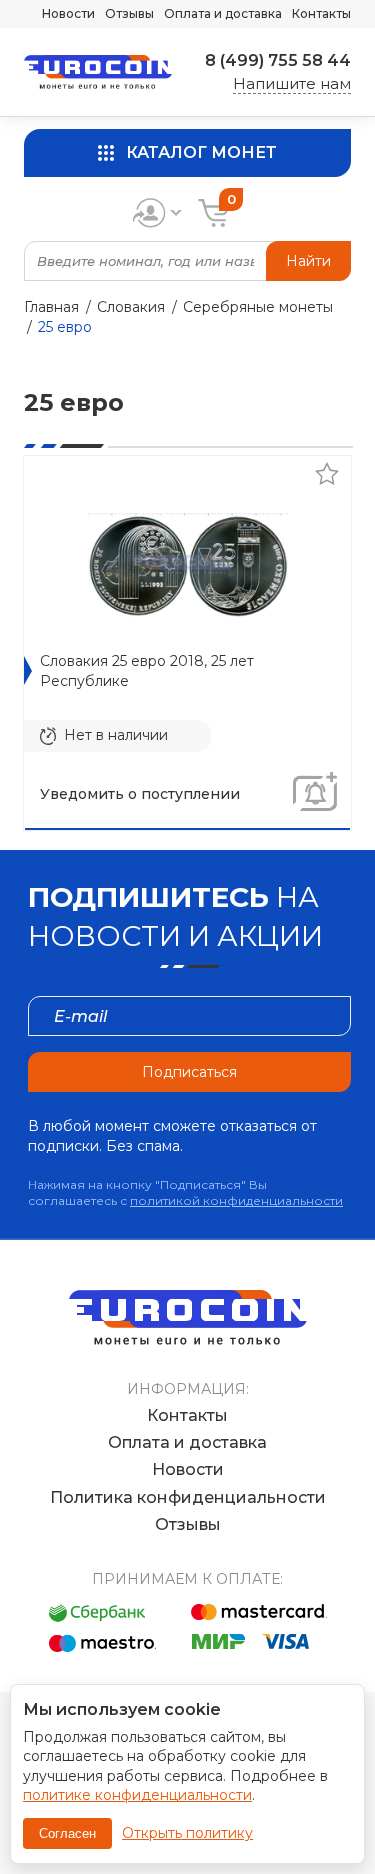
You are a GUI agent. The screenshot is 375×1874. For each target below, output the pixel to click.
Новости (68, 13)
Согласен (67, 1833)
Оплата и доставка (223, 13)
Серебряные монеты (258, 307)
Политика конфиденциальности (188, 1497)
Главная (51, 307)
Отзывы (129, 13)
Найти (308, 261)
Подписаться (189, 1072)
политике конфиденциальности (137, 1795)
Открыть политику (187, 1833)
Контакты (321, 13)
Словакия (131, 307)
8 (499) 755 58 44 (278, 60)
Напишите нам (292, 83)
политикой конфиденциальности (236, 1200)
